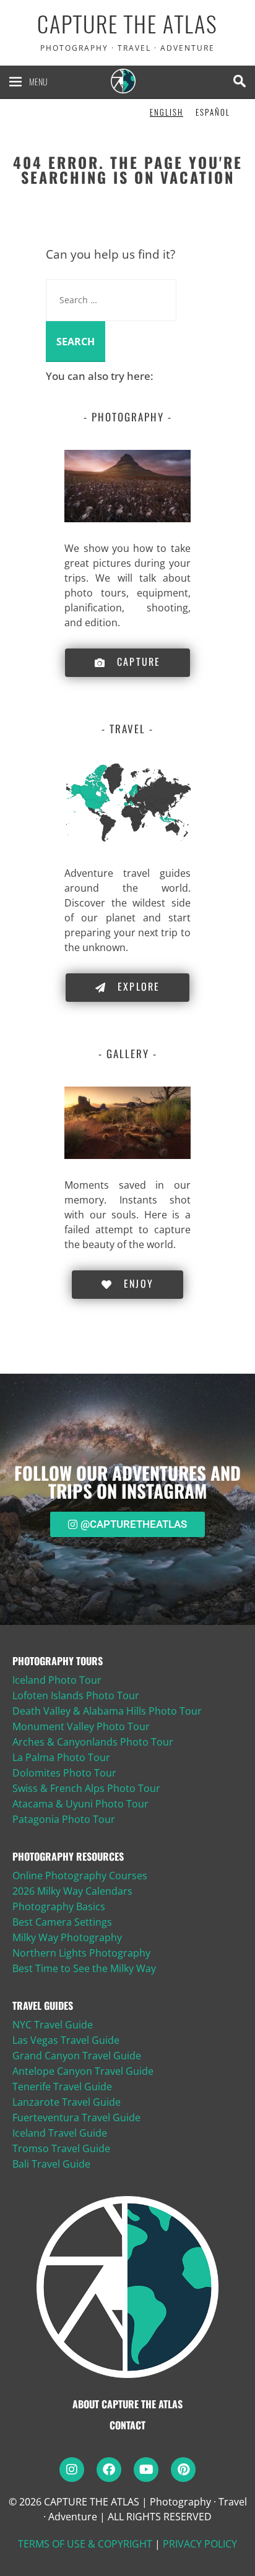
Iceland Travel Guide (60, 2133)
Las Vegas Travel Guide (66, 2040)
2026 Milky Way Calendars (72, 1891)
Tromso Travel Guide (61, 2148)
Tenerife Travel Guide (62, 2087)
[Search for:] (111, 299)
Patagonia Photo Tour (64, 1819)
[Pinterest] (183, 2470)
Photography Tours (58, 1661)
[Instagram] (72, 2470)
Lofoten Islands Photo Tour (76, 1695)
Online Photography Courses (80, 1876)
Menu (38, 81)
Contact (127, 2425)
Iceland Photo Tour (57, 1680)
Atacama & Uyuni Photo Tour (80, 1804)
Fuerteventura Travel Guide (76, 2117)
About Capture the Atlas (127, 2404)
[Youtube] (146, 2470)
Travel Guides (43, 2005)
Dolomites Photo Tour (64, 1773)
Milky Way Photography (67, 1937)
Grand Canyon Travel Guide (77, 2056)
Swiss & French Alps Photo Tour (86, 1788)
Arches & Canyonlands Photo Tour (93, 1742)
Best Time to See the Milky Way (84, 1968)
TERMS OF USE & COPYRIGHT (85, 2544)
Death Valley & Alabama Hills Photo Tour (107, 1711)
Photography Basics (59, 1906)
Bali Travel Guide (51, 2164)
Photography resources (68, 1856)
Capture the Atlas (127, 24)
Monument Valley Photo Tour (81, 1726)
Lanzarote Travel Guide (67, 2102)
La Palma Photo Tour (61, 1757)
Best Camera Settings (62, 1922)
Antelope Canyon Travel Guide (83, 2071)
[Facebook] (109, 2470)
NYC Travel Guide (53, 2025)
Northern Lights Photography (81, 1953)
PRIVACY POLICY (200, 2544)
